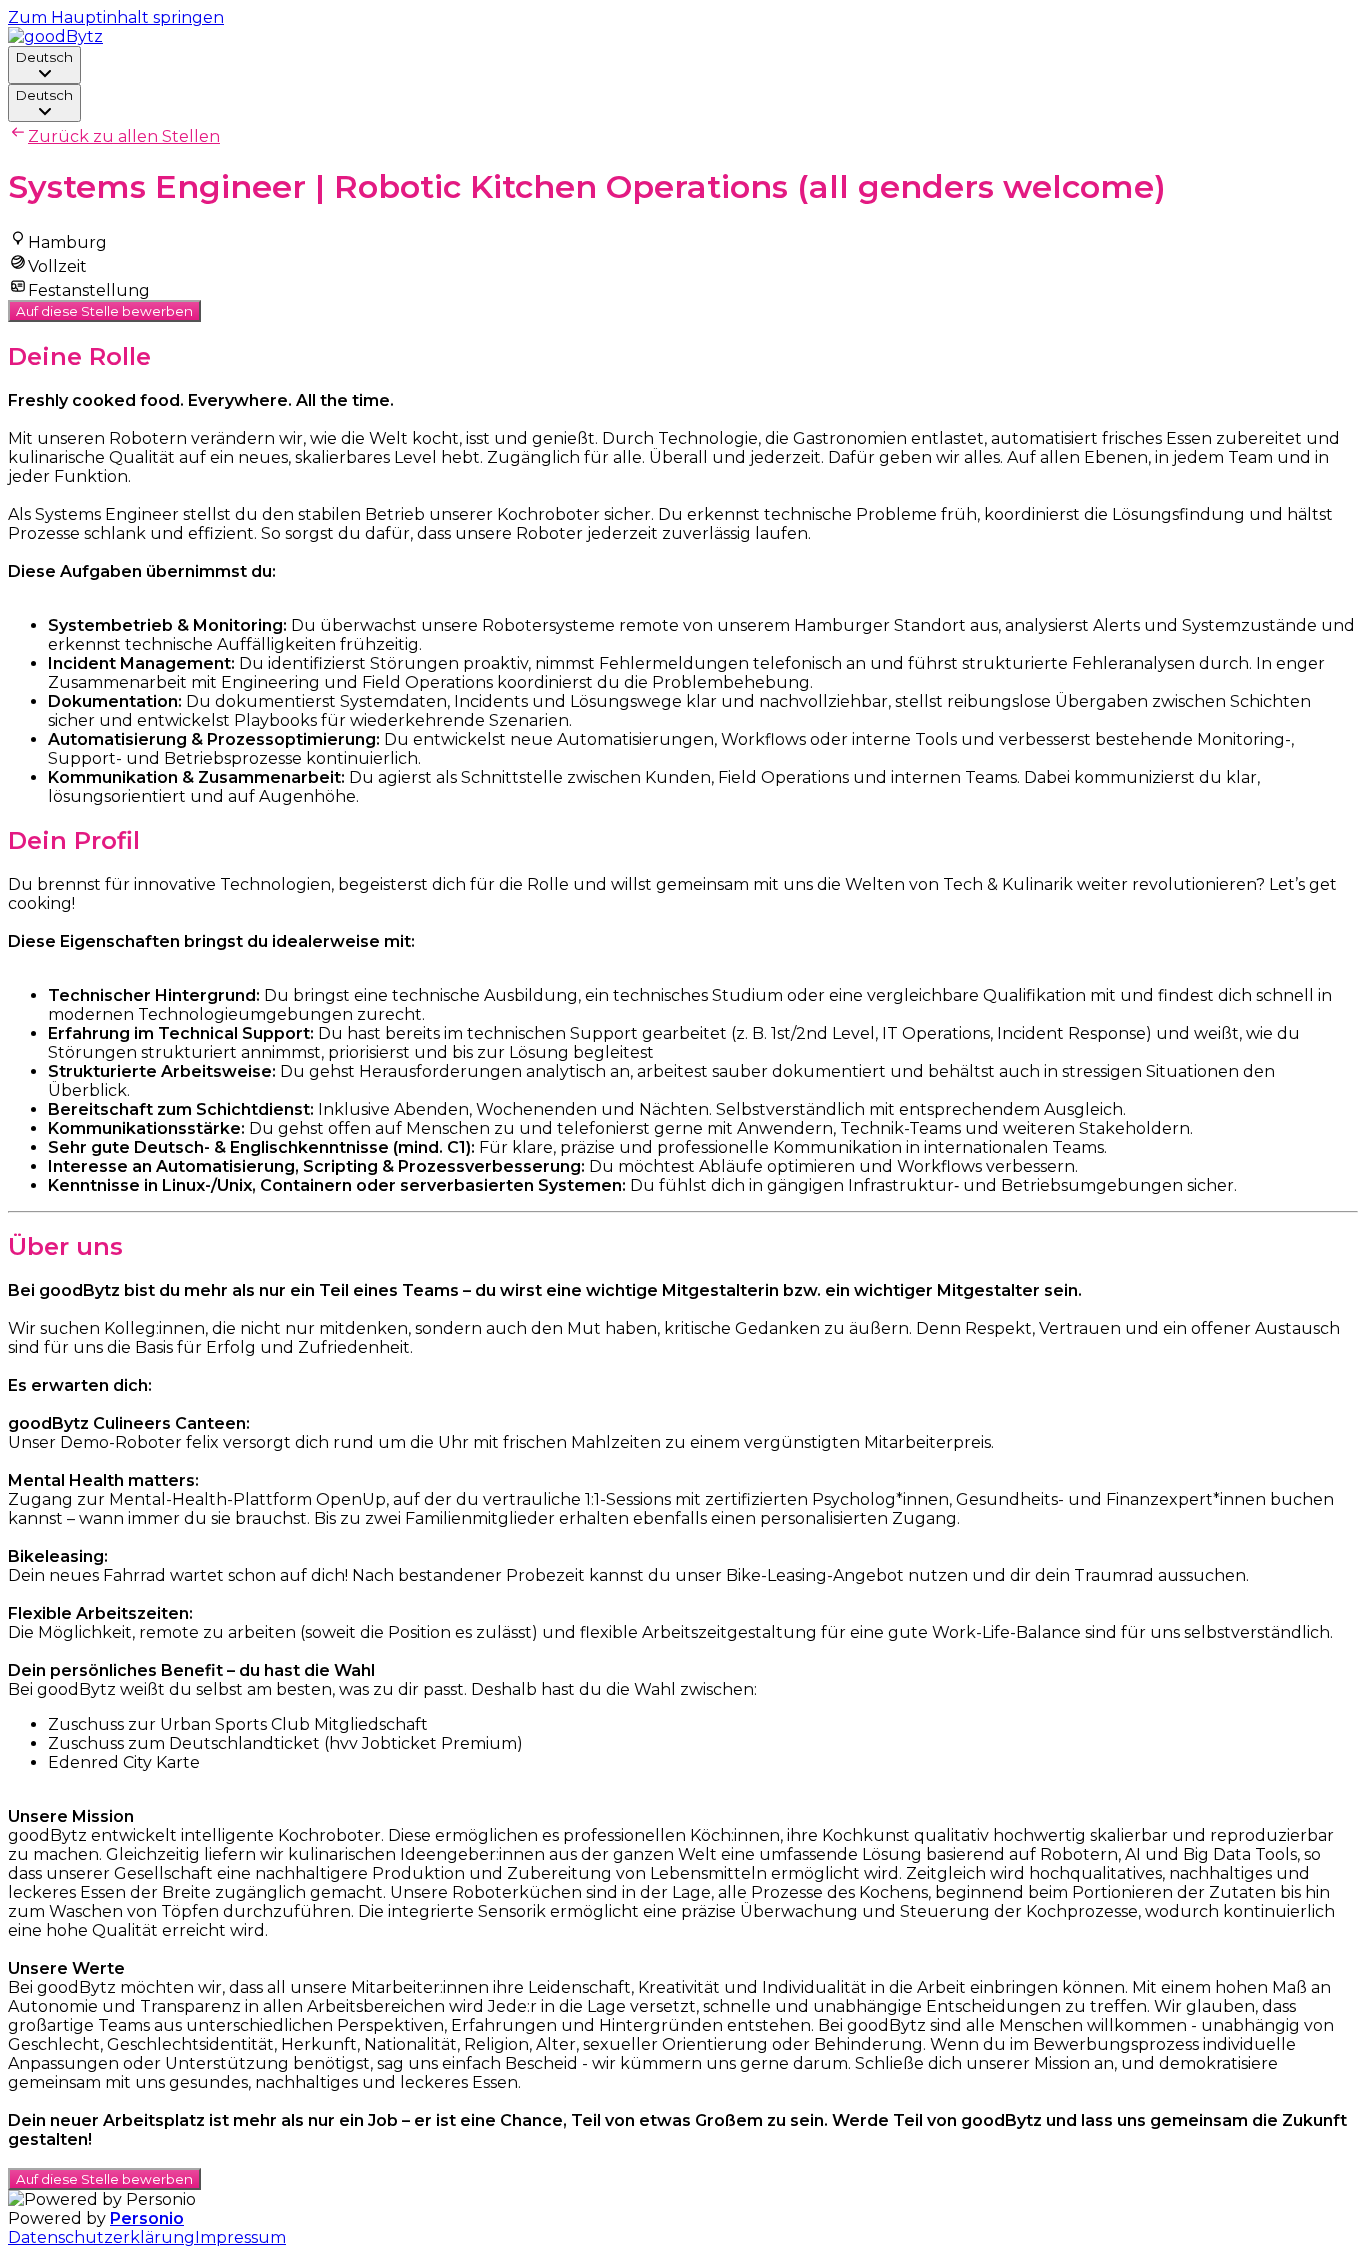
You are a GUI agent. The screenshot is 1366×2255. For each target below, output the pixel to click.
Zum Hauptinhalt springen (116, 17)
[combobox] (44, 65)
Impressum (240, 2237)
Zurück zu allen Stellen (124, 136)
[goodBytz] (55, 36)
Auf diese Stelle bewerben (104, 311)
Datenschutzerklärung (101, 2237)
